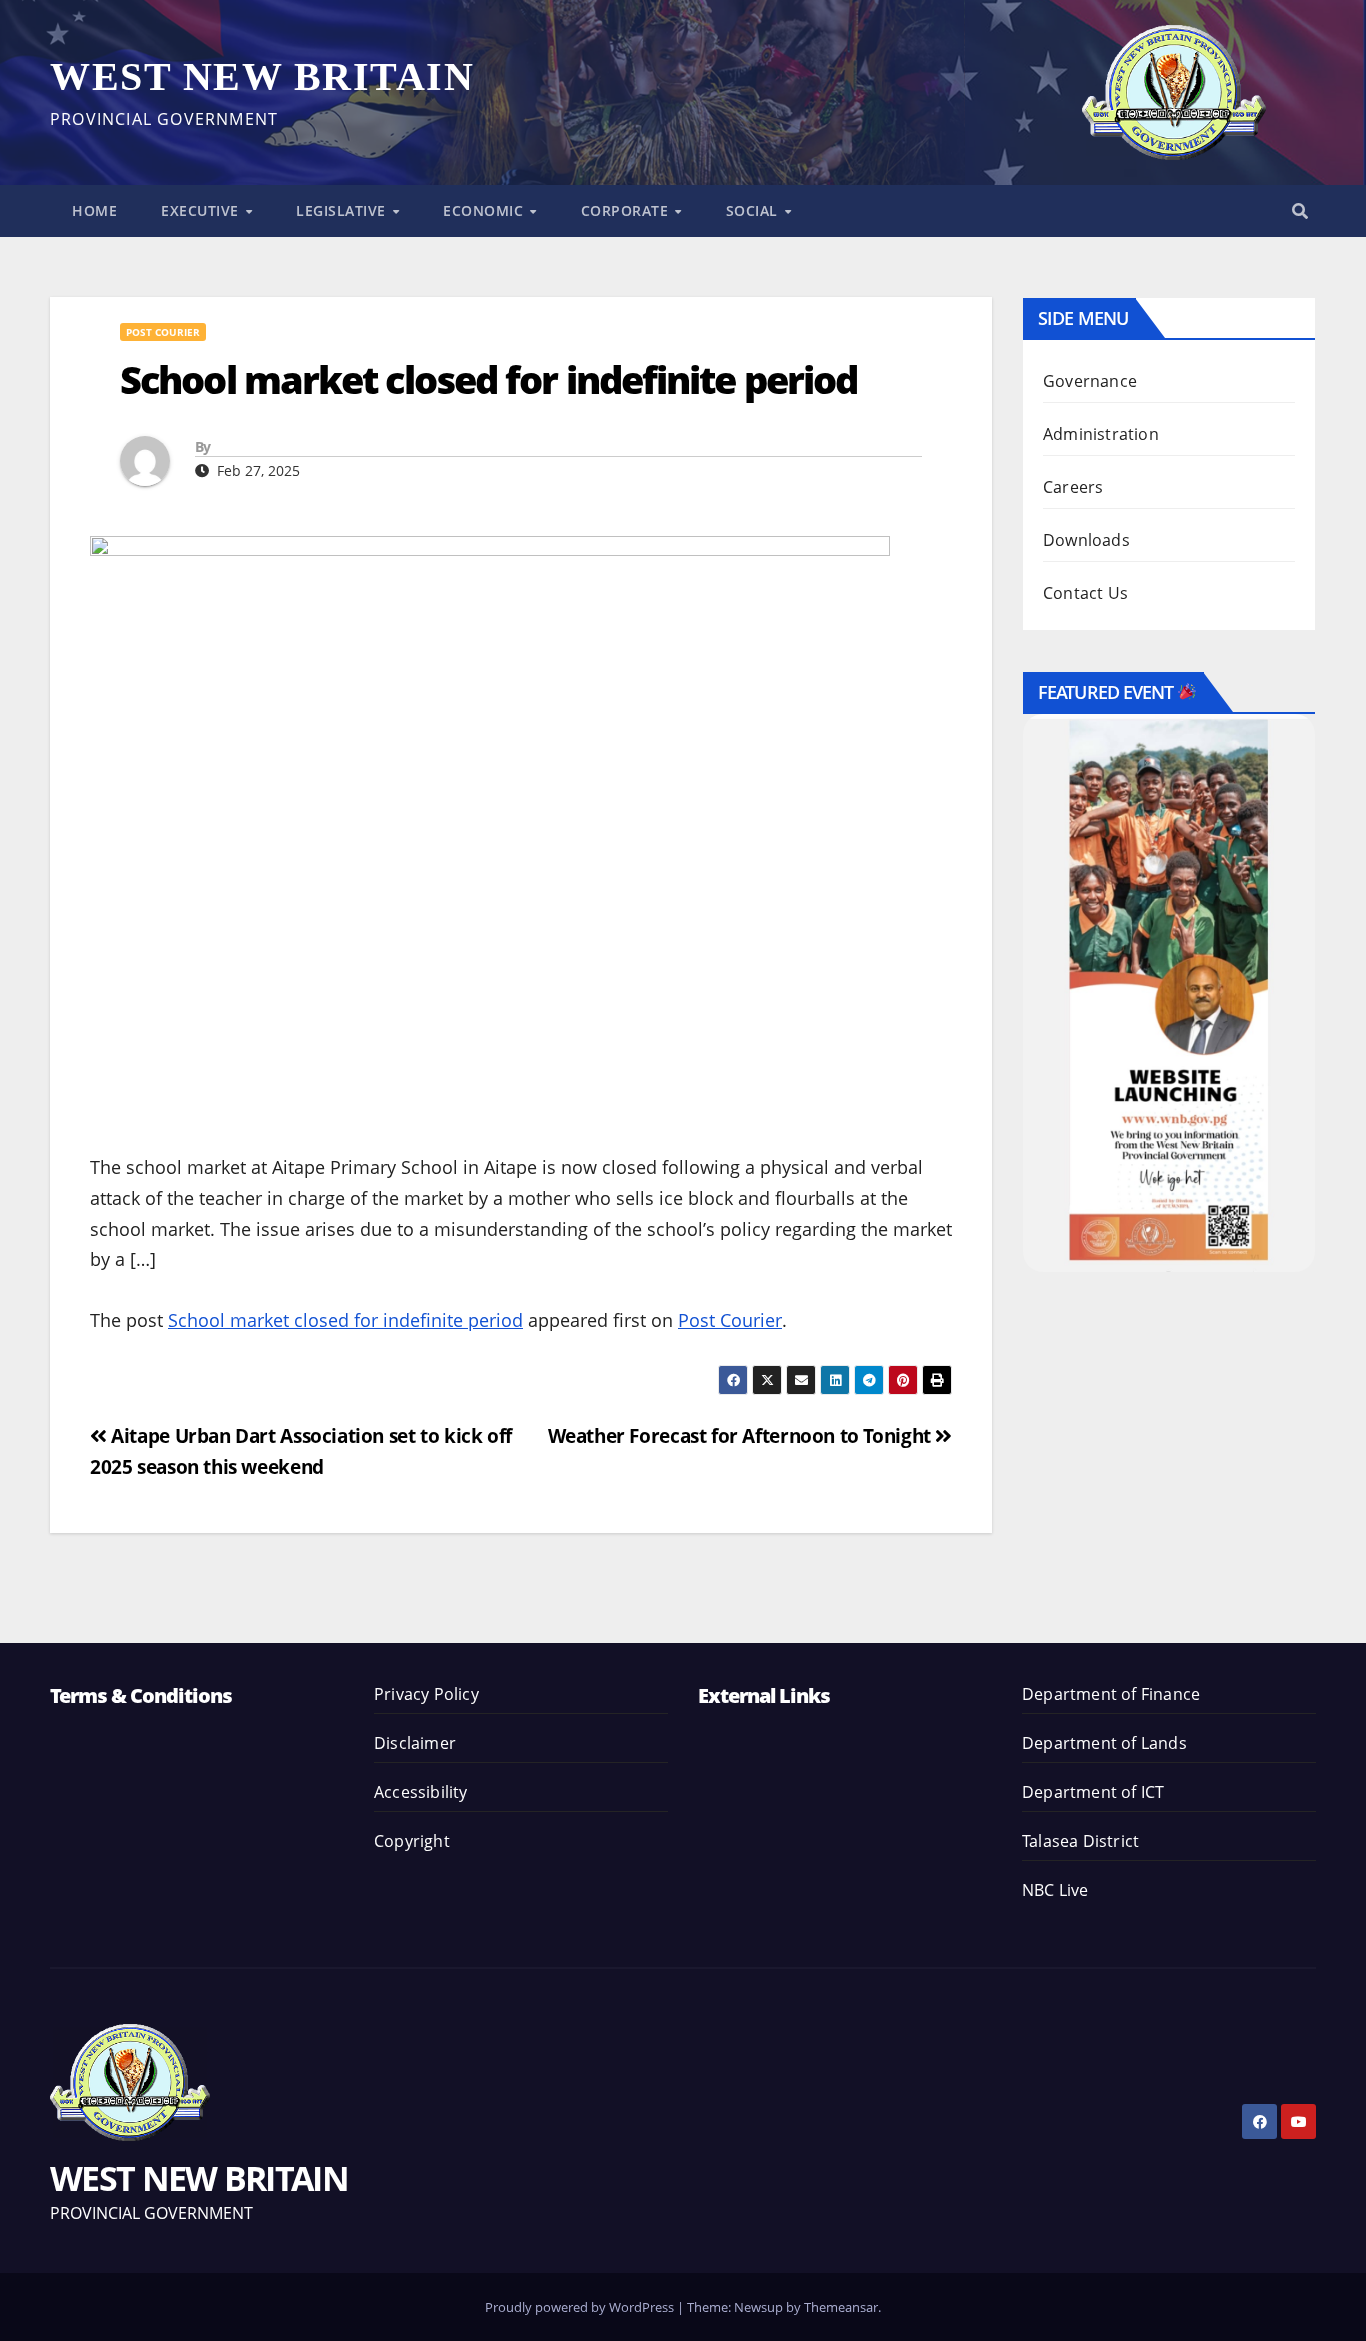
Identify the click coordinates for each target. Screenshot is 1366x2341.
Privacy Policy (426, 1694)
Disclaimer (415, 1743)
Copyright (412, 1841)
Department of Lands (1104, 1743)
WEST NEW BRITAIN (262, 76)
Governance (1090, 381)
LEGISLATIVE (343, 210)
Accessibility (421, 1792)
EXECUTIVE (202, 210)
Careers (1073, 487)
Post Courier (163, 332)
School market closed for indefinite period (345, 1320)
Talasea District (1080, 1841)
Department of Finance (1111, 1694)
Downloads (1086, 540)
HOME (94, 210)
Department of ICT (1093, 1792)
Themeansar (841, 2307)
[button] (1300, 211)
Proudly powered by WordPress (581, 2307)
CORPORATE (627, 210)
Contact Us (1085, 593)
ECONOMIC (485, 210)
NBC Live (1055, 1890)
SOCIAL (754, 210)
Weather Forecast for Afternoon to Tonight (742, 1435)
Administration (1101, 434)
